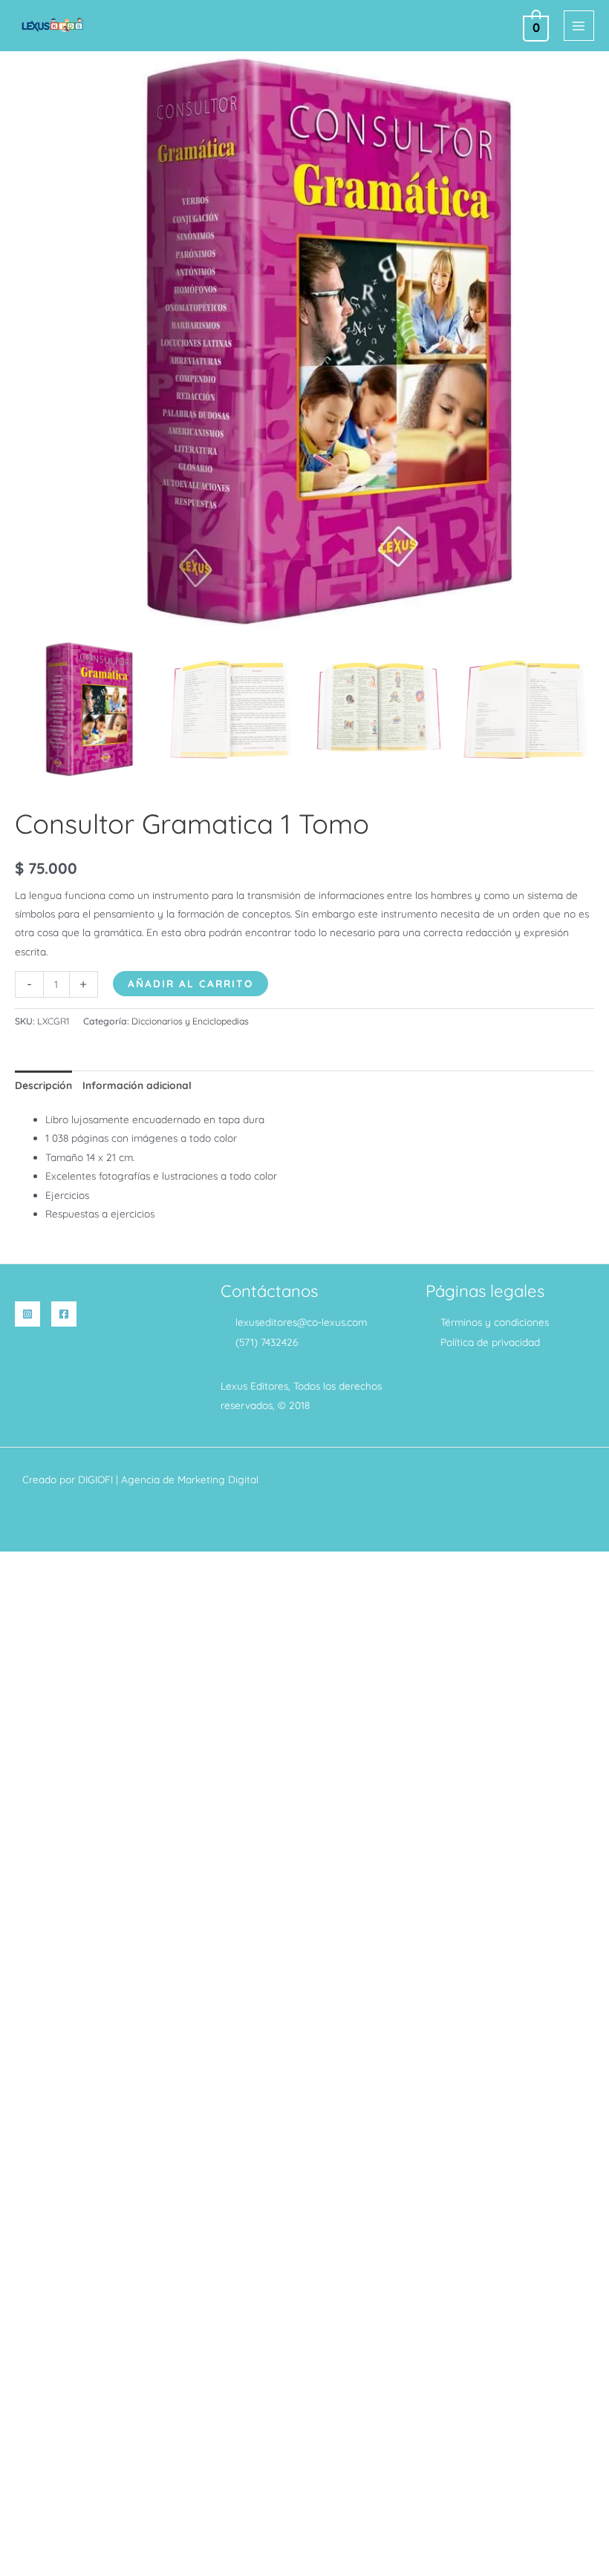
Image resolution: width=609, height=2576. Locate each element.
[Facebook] (64, 1314)
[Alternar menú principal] (579, 26)
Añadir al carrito (190, 983)
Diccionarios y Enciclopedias (190, 1021)
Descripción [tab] (43, 1085)
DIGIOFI (95, 1479)
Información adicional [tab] (137, 1085)
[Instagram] (27, 1314)
